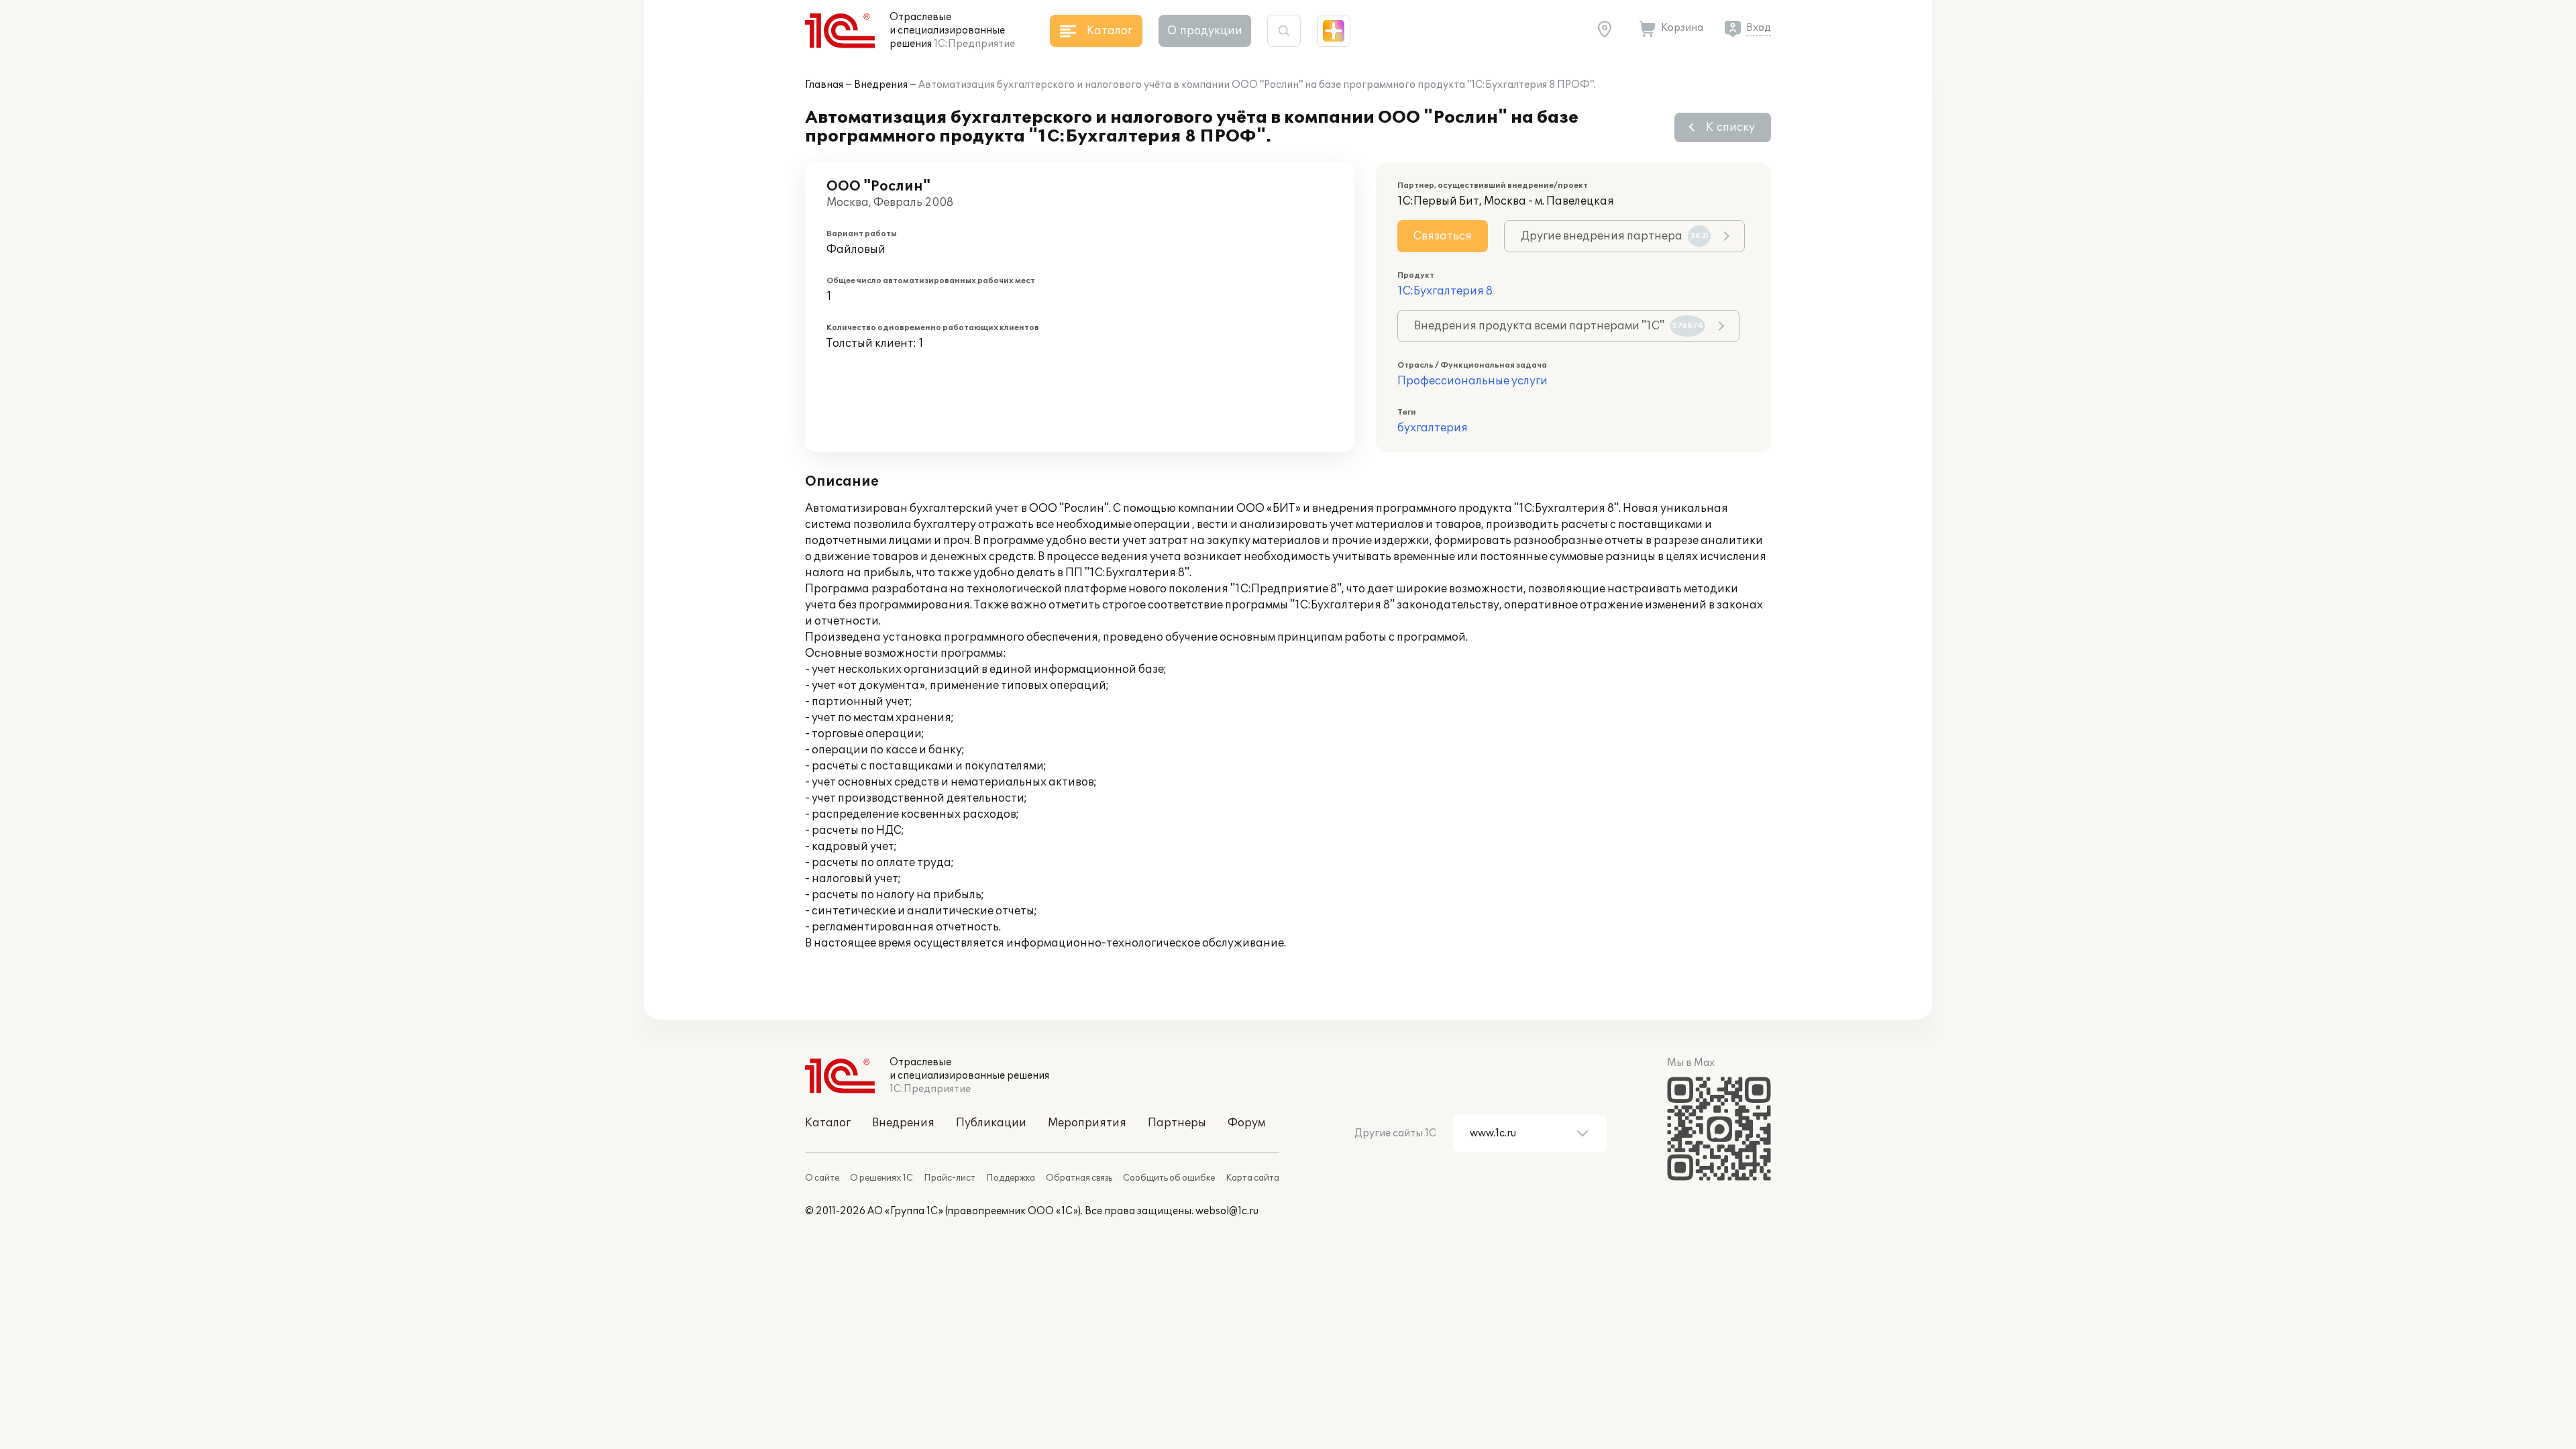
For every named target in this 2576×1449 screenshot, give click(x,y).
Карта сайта (1252, 1178)
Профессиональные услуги (1472, 381)
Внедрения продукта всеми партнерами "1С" (1559, 326)
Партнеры (1177, 1123)
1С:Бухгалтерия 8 (1445, 291)
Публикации (991, 1123)
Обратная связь (1079, 1178)
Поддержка (1011, 1178)
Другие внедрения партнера (1615, 236)
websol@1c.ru (1227, 1211)
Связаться (1443, 236)
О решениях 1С (881, 1178)
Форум (1246, 1123)
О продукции (1205, 31)
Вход (1759, 28)
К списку (1730, 127)
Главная (824, 85)
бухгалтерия (1433, 428)
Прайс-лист (950, 1178)
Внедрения (881, 85)
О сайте (822, 1178)
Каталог (828, 1123)
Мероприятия (1087, 1123)
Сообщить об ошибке (1169, 1178)
